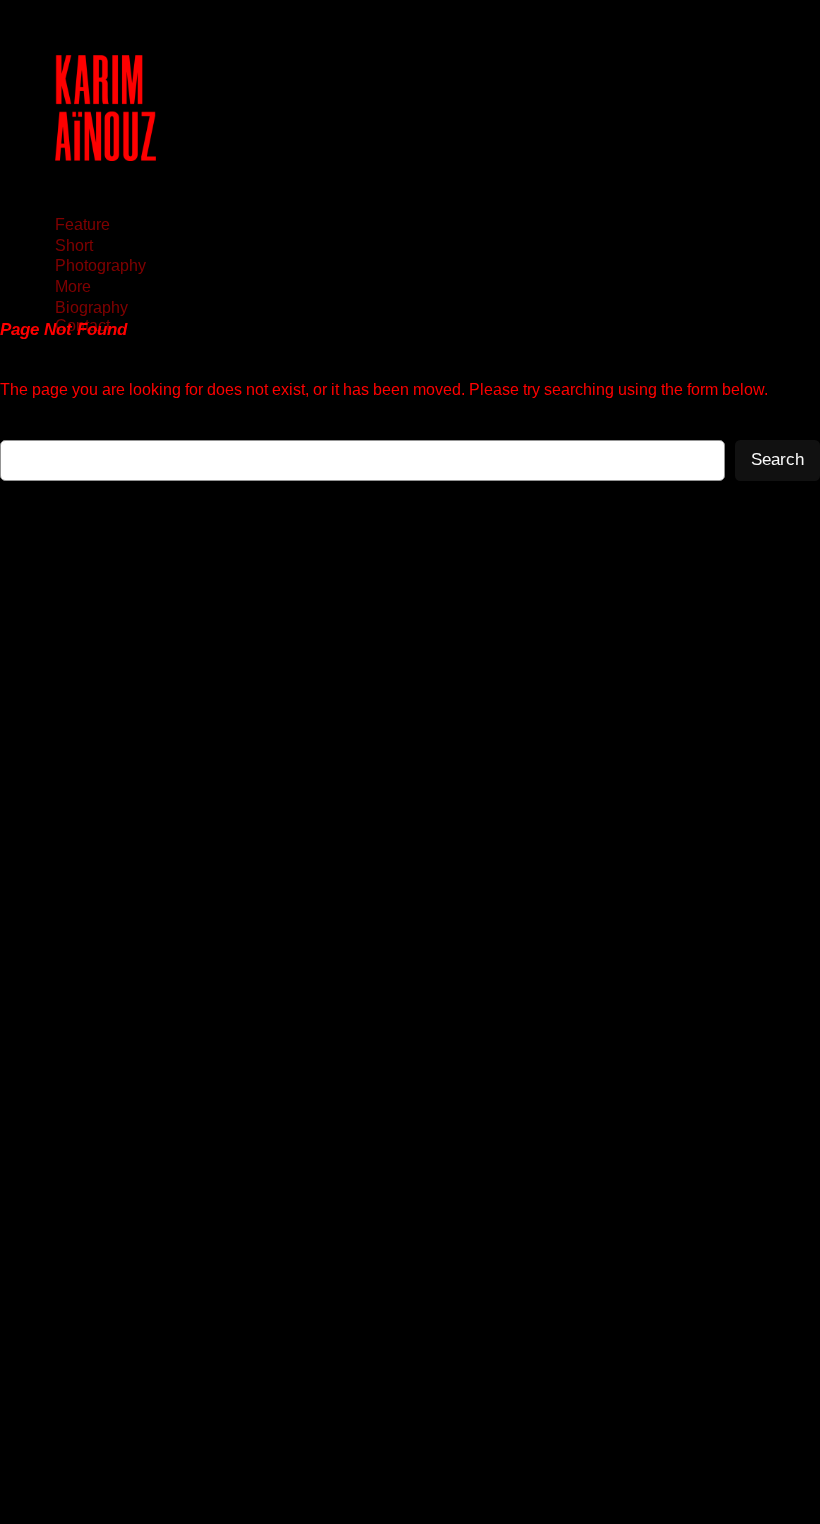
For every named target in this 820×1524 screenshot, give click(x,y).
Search (777, 459)
